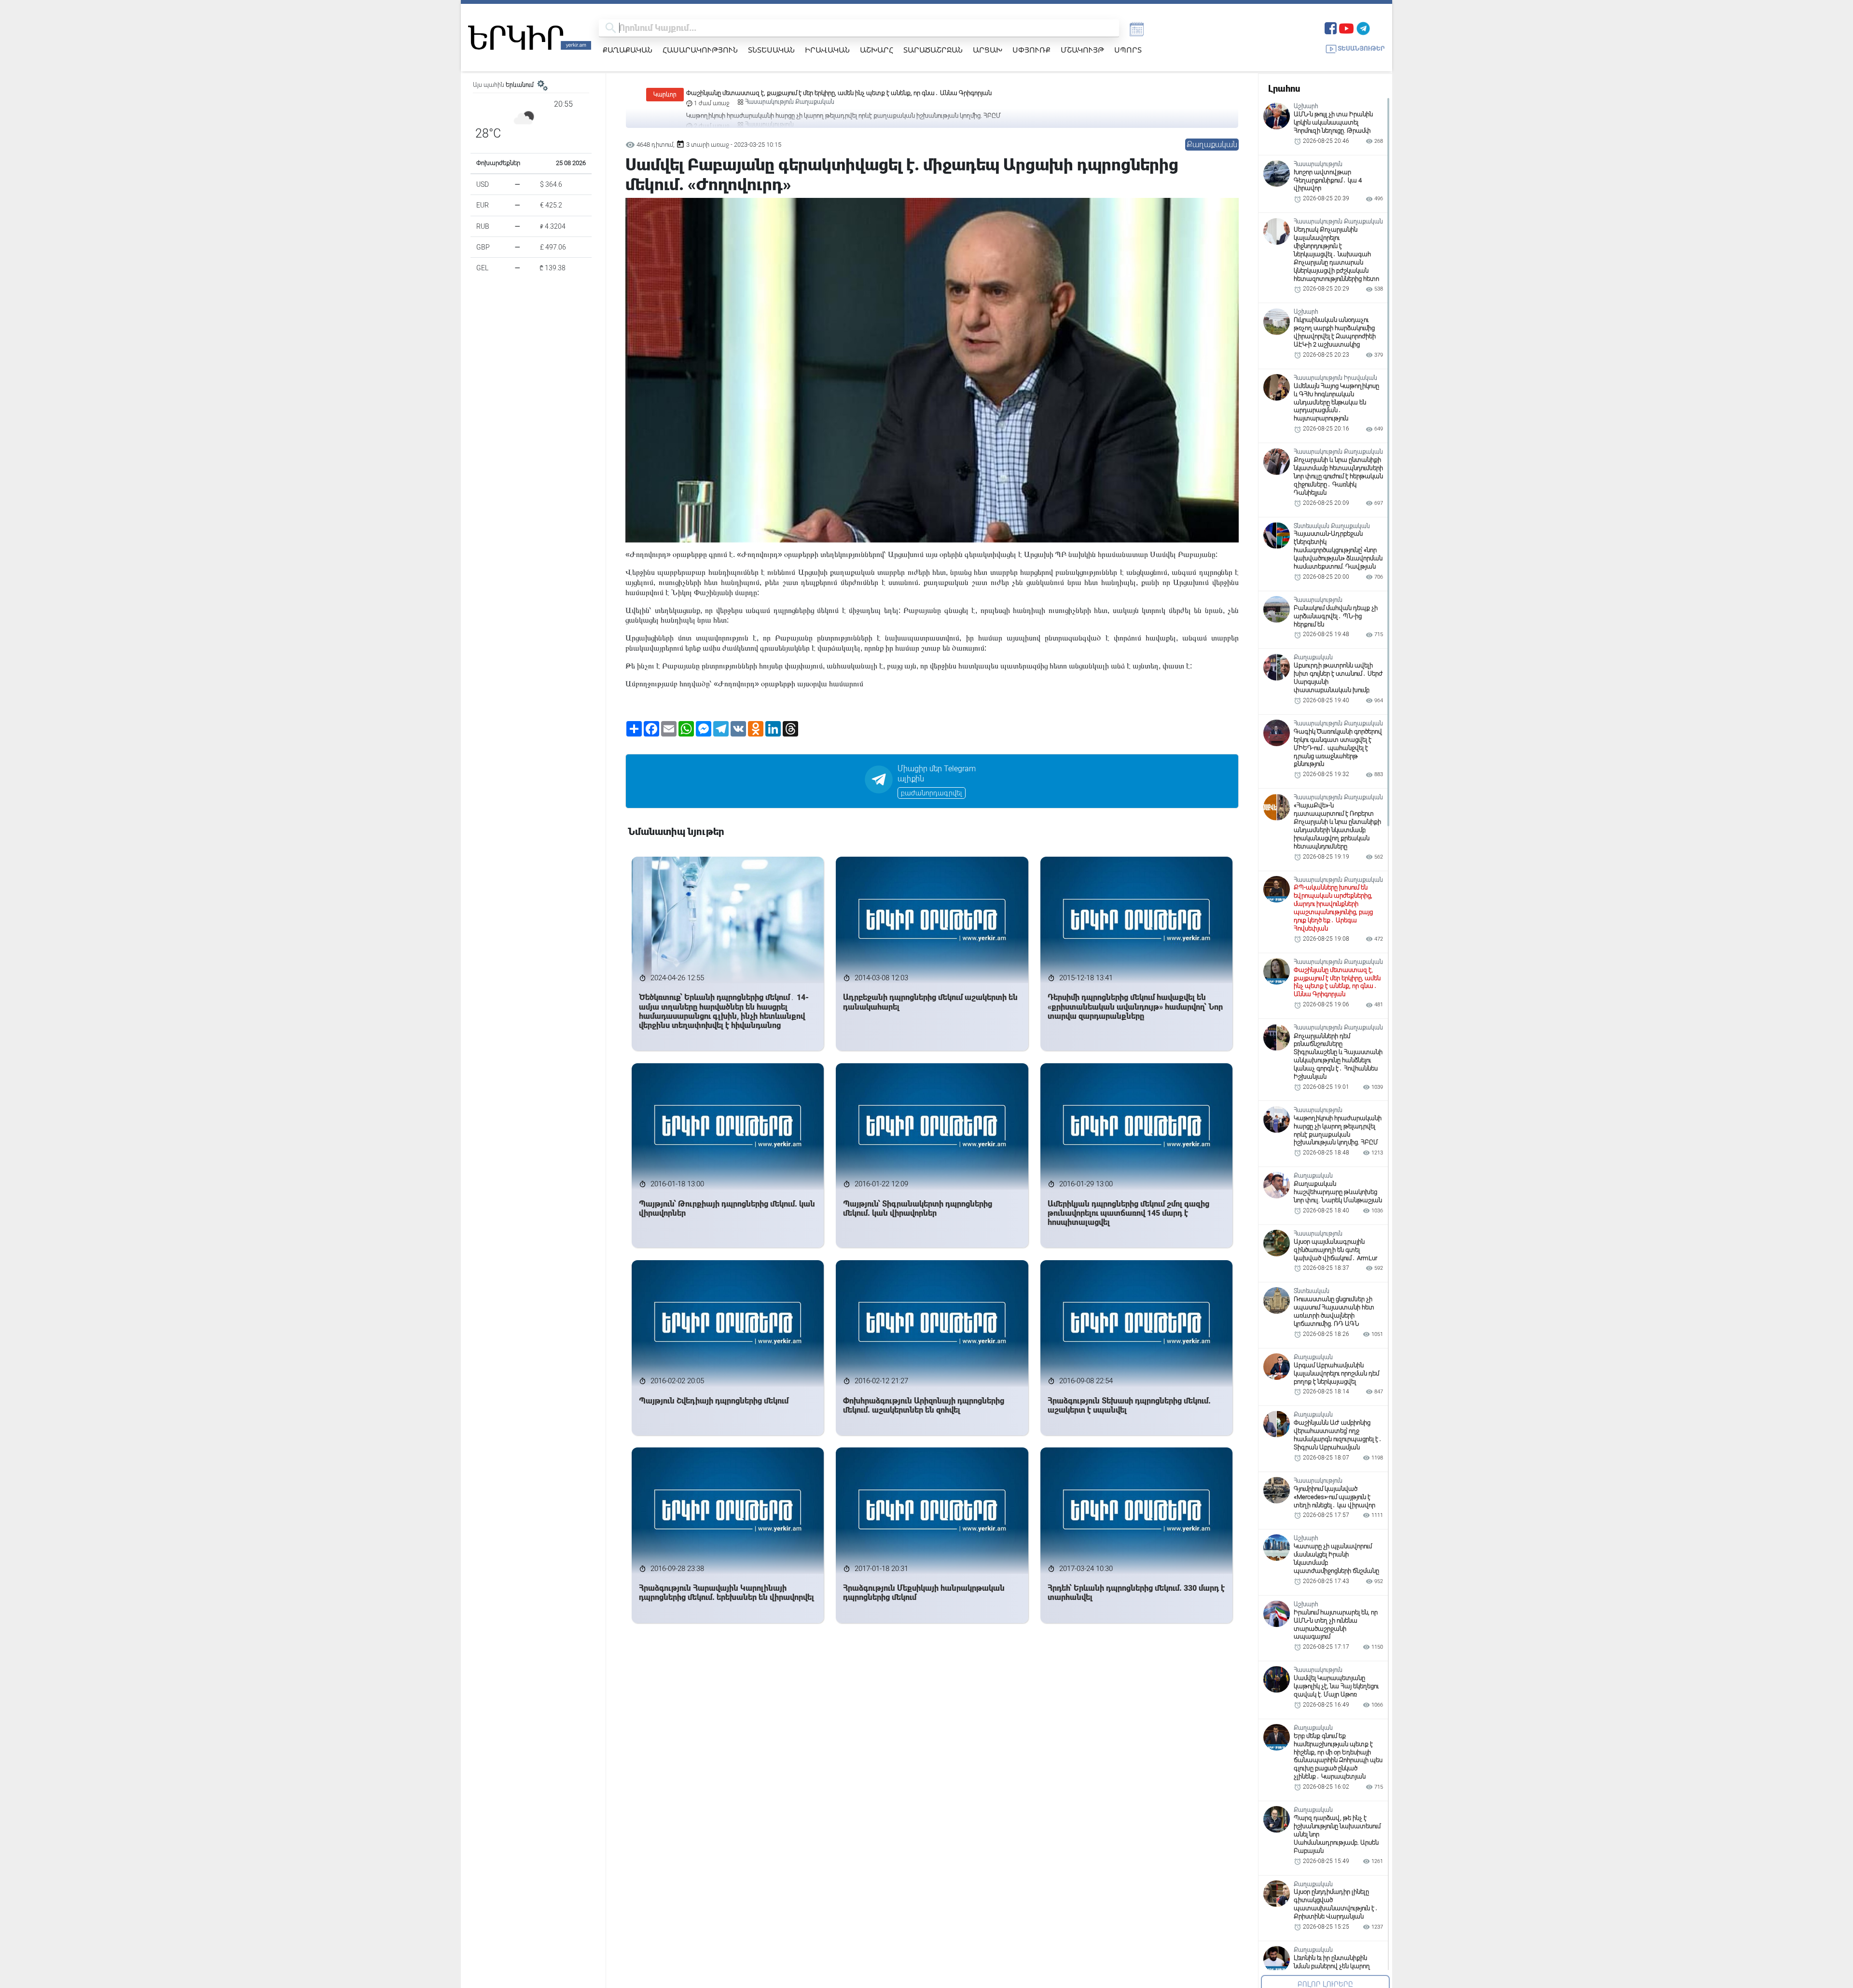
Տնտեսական (771, 50)
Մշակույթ (1082, 50)
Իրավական (827, 50)
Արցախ (988, 50)
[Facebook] (1331, 27)
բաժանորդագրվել (932, 793)
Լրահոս (1284, 89)
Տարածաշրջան (933, 50)
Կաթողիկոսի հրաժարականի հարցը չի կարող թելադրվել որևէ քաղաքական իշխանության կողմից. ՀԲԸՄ (844, 93)
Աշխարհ (877, 50)
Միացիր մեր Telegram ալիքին (937, 774)
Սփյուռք (1031, 50)
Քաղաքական (628, 50)
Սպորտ (1128, 50)
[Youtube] (1346, 27)
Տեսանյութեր (1361, 49)
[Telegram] (1363, 27)
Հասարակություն (700, 50)
